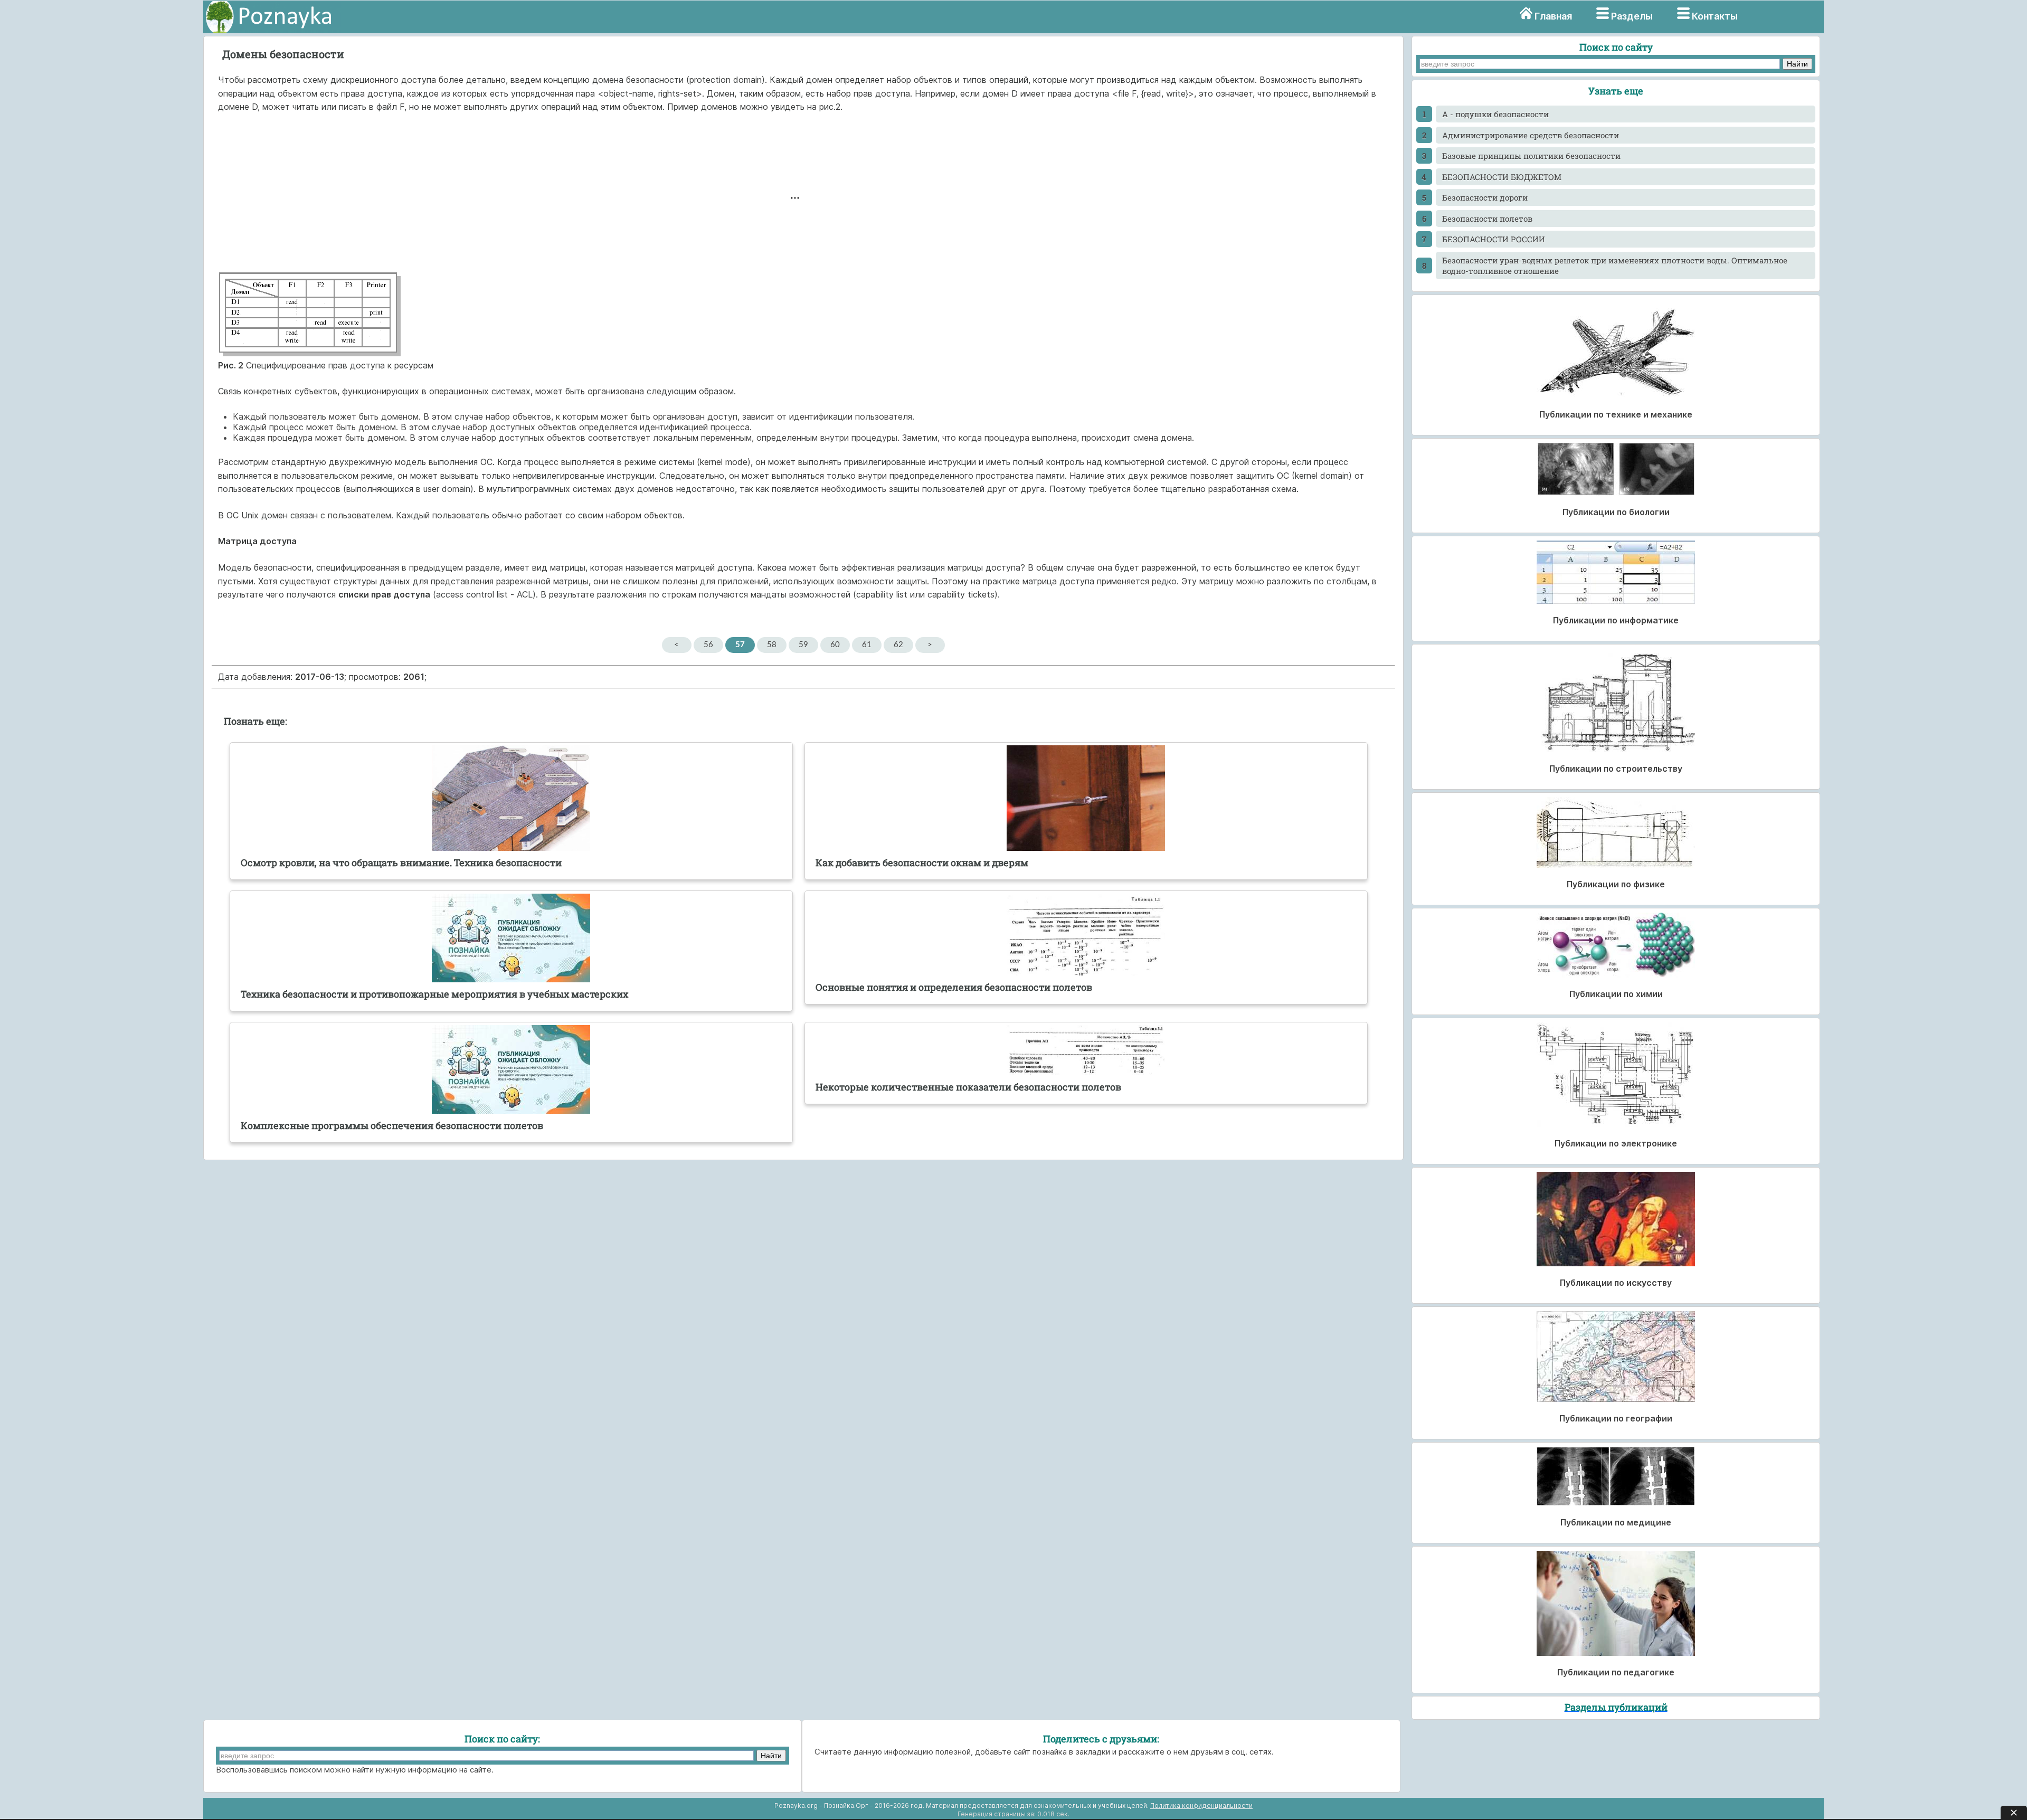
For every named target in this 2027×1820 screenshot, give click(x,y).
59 (803, 645)
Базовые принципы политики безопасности (1531, 156)
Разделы (1632, 16)
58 (772, 645)
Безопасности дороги (1485, 197)
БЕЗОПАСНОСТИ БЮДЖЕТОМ (1502, 177)
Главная (1553, 16)
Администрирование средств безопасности (1531, 135)
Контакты (1715, 16)
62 (898, 645)
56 (708, 645)
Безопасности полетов (1487, 219)
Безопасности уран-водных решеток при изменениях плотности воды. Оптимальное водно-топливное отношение (1615, 266)
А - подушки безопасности (1495, 114)
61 (867, 645)
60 (835, 645)
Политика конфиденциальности (1201, 1805)
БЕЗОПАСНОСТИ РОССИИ (1494, 239)
